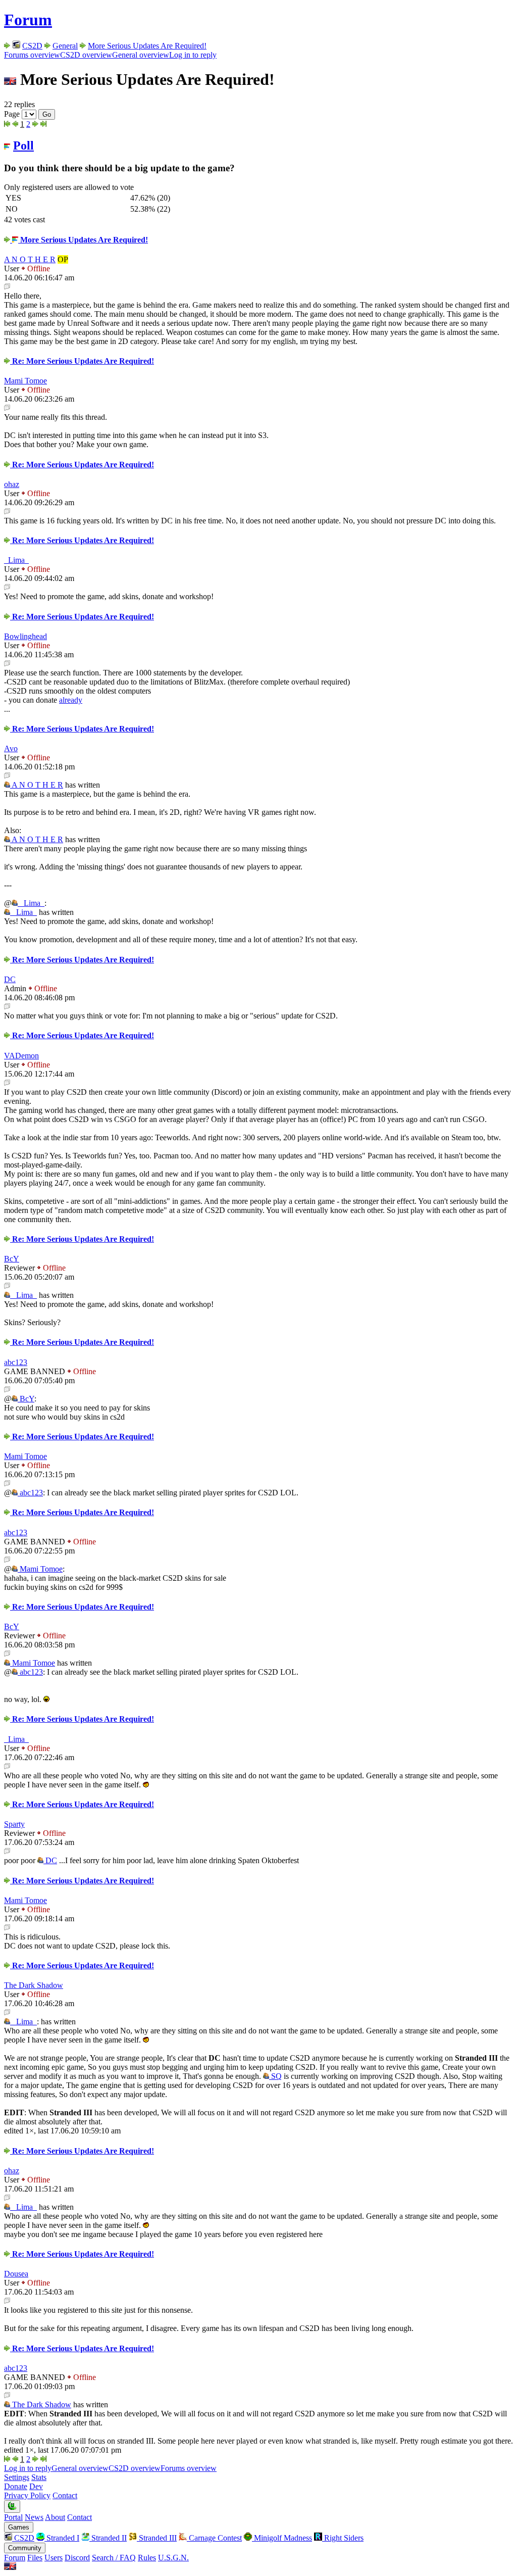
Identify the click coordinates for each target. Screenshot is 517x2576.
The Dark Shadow (34, 1985)
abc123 (16, 1362)
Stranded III (157, 2538)
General (65, 46)
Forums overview (32, 55)
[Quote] (7, 287)
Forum (28, 20)
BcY (12, 1259)
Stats (39, 2477)
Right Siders (343, 2538)
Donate (16, 2486)
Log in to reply (193, 55)
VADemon (21, 1056)
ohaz (12, 484)
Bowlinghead (25, 636)
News (34, 2517)
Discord (77, 2558)
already (71, 700)
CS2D (32, 46)
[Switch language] (10, 2567)
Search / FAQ (114, 2558)
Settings (17, 2477)
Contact (65, 2495)
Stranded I (62, 2538)
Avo (11, 748)
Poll (23, 145)
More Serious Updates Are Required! (147, 46)
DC (10, 979)
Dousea (16, 2274)
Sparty (14, 1824)
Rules (147, 2558)
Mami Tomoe (25, 381)
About (55, 2517)
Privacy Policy (27, 2495)
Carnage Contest (214, 2538)
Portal (13, 2517)
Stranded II (108, 2538)
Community (25, 2548)
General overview (141, 55)
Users (54, 2558)
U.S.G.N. (173, 2558)
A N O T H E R (30, 259)
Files (35, 2558)
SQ (275, 2076)
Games (19, 2527)
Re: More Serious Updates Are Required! (82, 361)
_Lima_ (16, 560)
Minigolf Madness (282, 2538)
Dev (36, 2486)
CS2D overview (86, 55)
